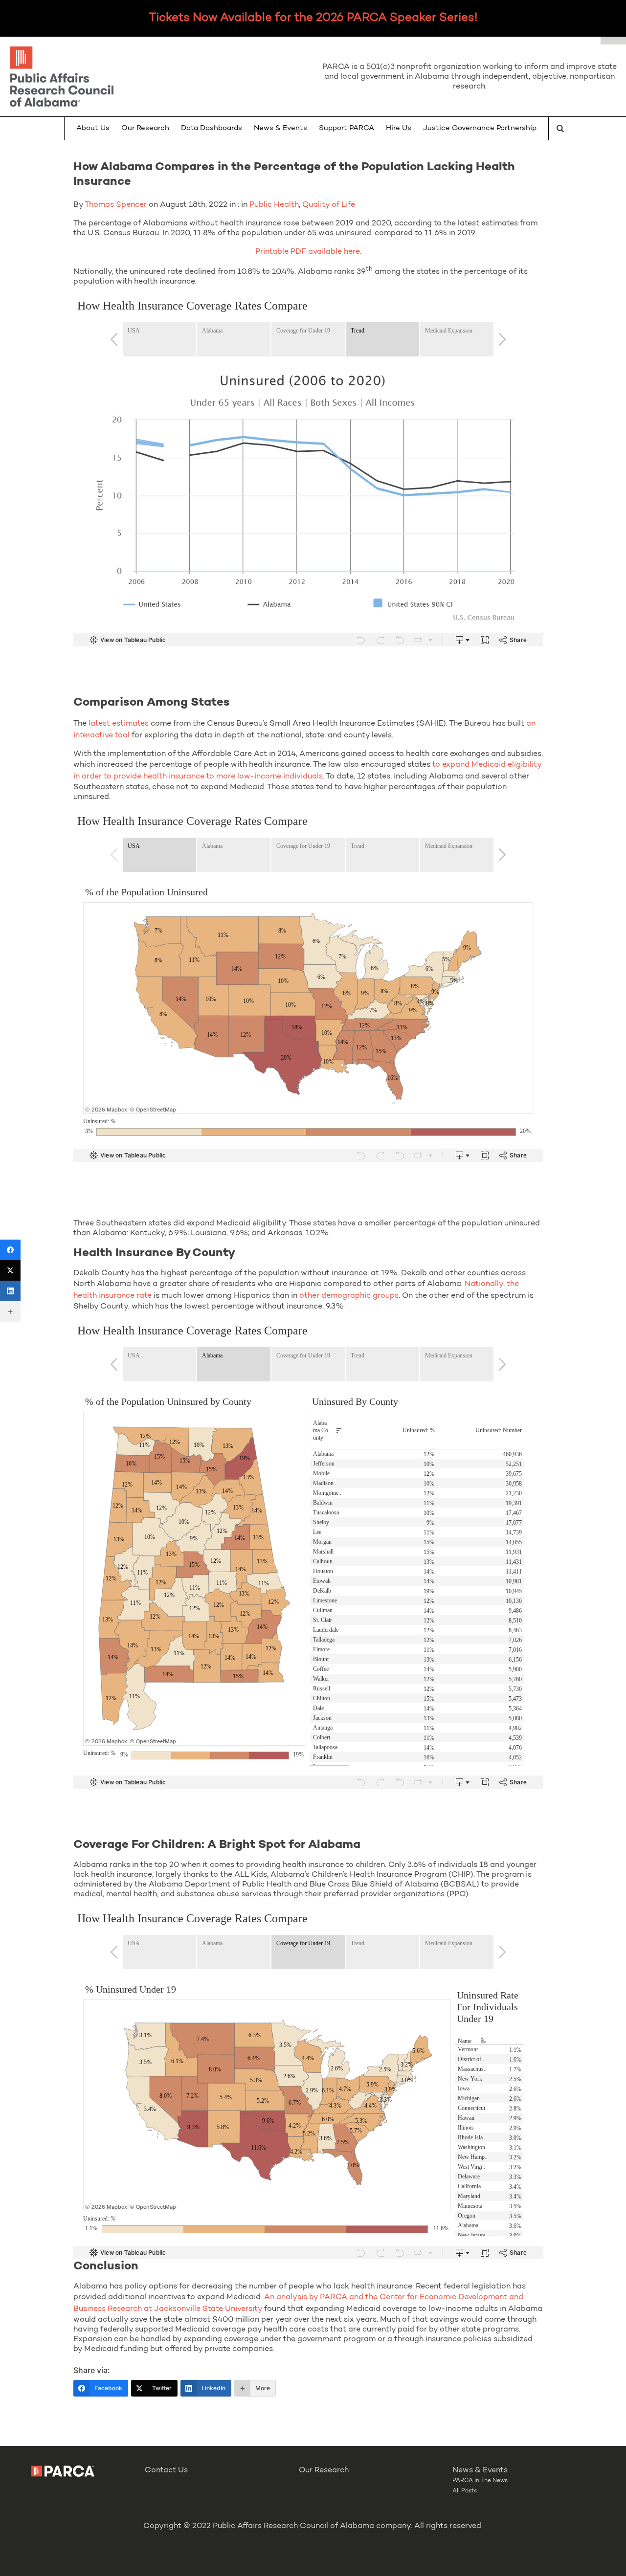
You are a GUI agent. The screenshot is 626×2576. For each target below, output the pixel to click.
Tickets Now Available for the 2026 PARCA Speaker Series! (313, 18)
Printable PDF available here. (308, 252)
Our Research (145, 128)
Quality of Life (329, 205)
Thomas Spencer (116, 205)
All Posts (465, 2491)
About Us (93, 128)
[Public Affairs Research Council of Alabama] (156, 78)
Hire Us (399, 128)
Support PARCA (347, 128)
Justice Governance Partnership (480, 128)
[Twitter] (10, 1270)
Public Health (274, 205)
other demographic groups (349, 1296)
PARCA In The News (480, 2481)
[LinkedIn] (10, 1291)
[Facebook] (10, 1250)
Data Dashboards (212, 128)
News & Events (280, 128)
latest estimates (119, 724)
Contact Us (166, 2470)
